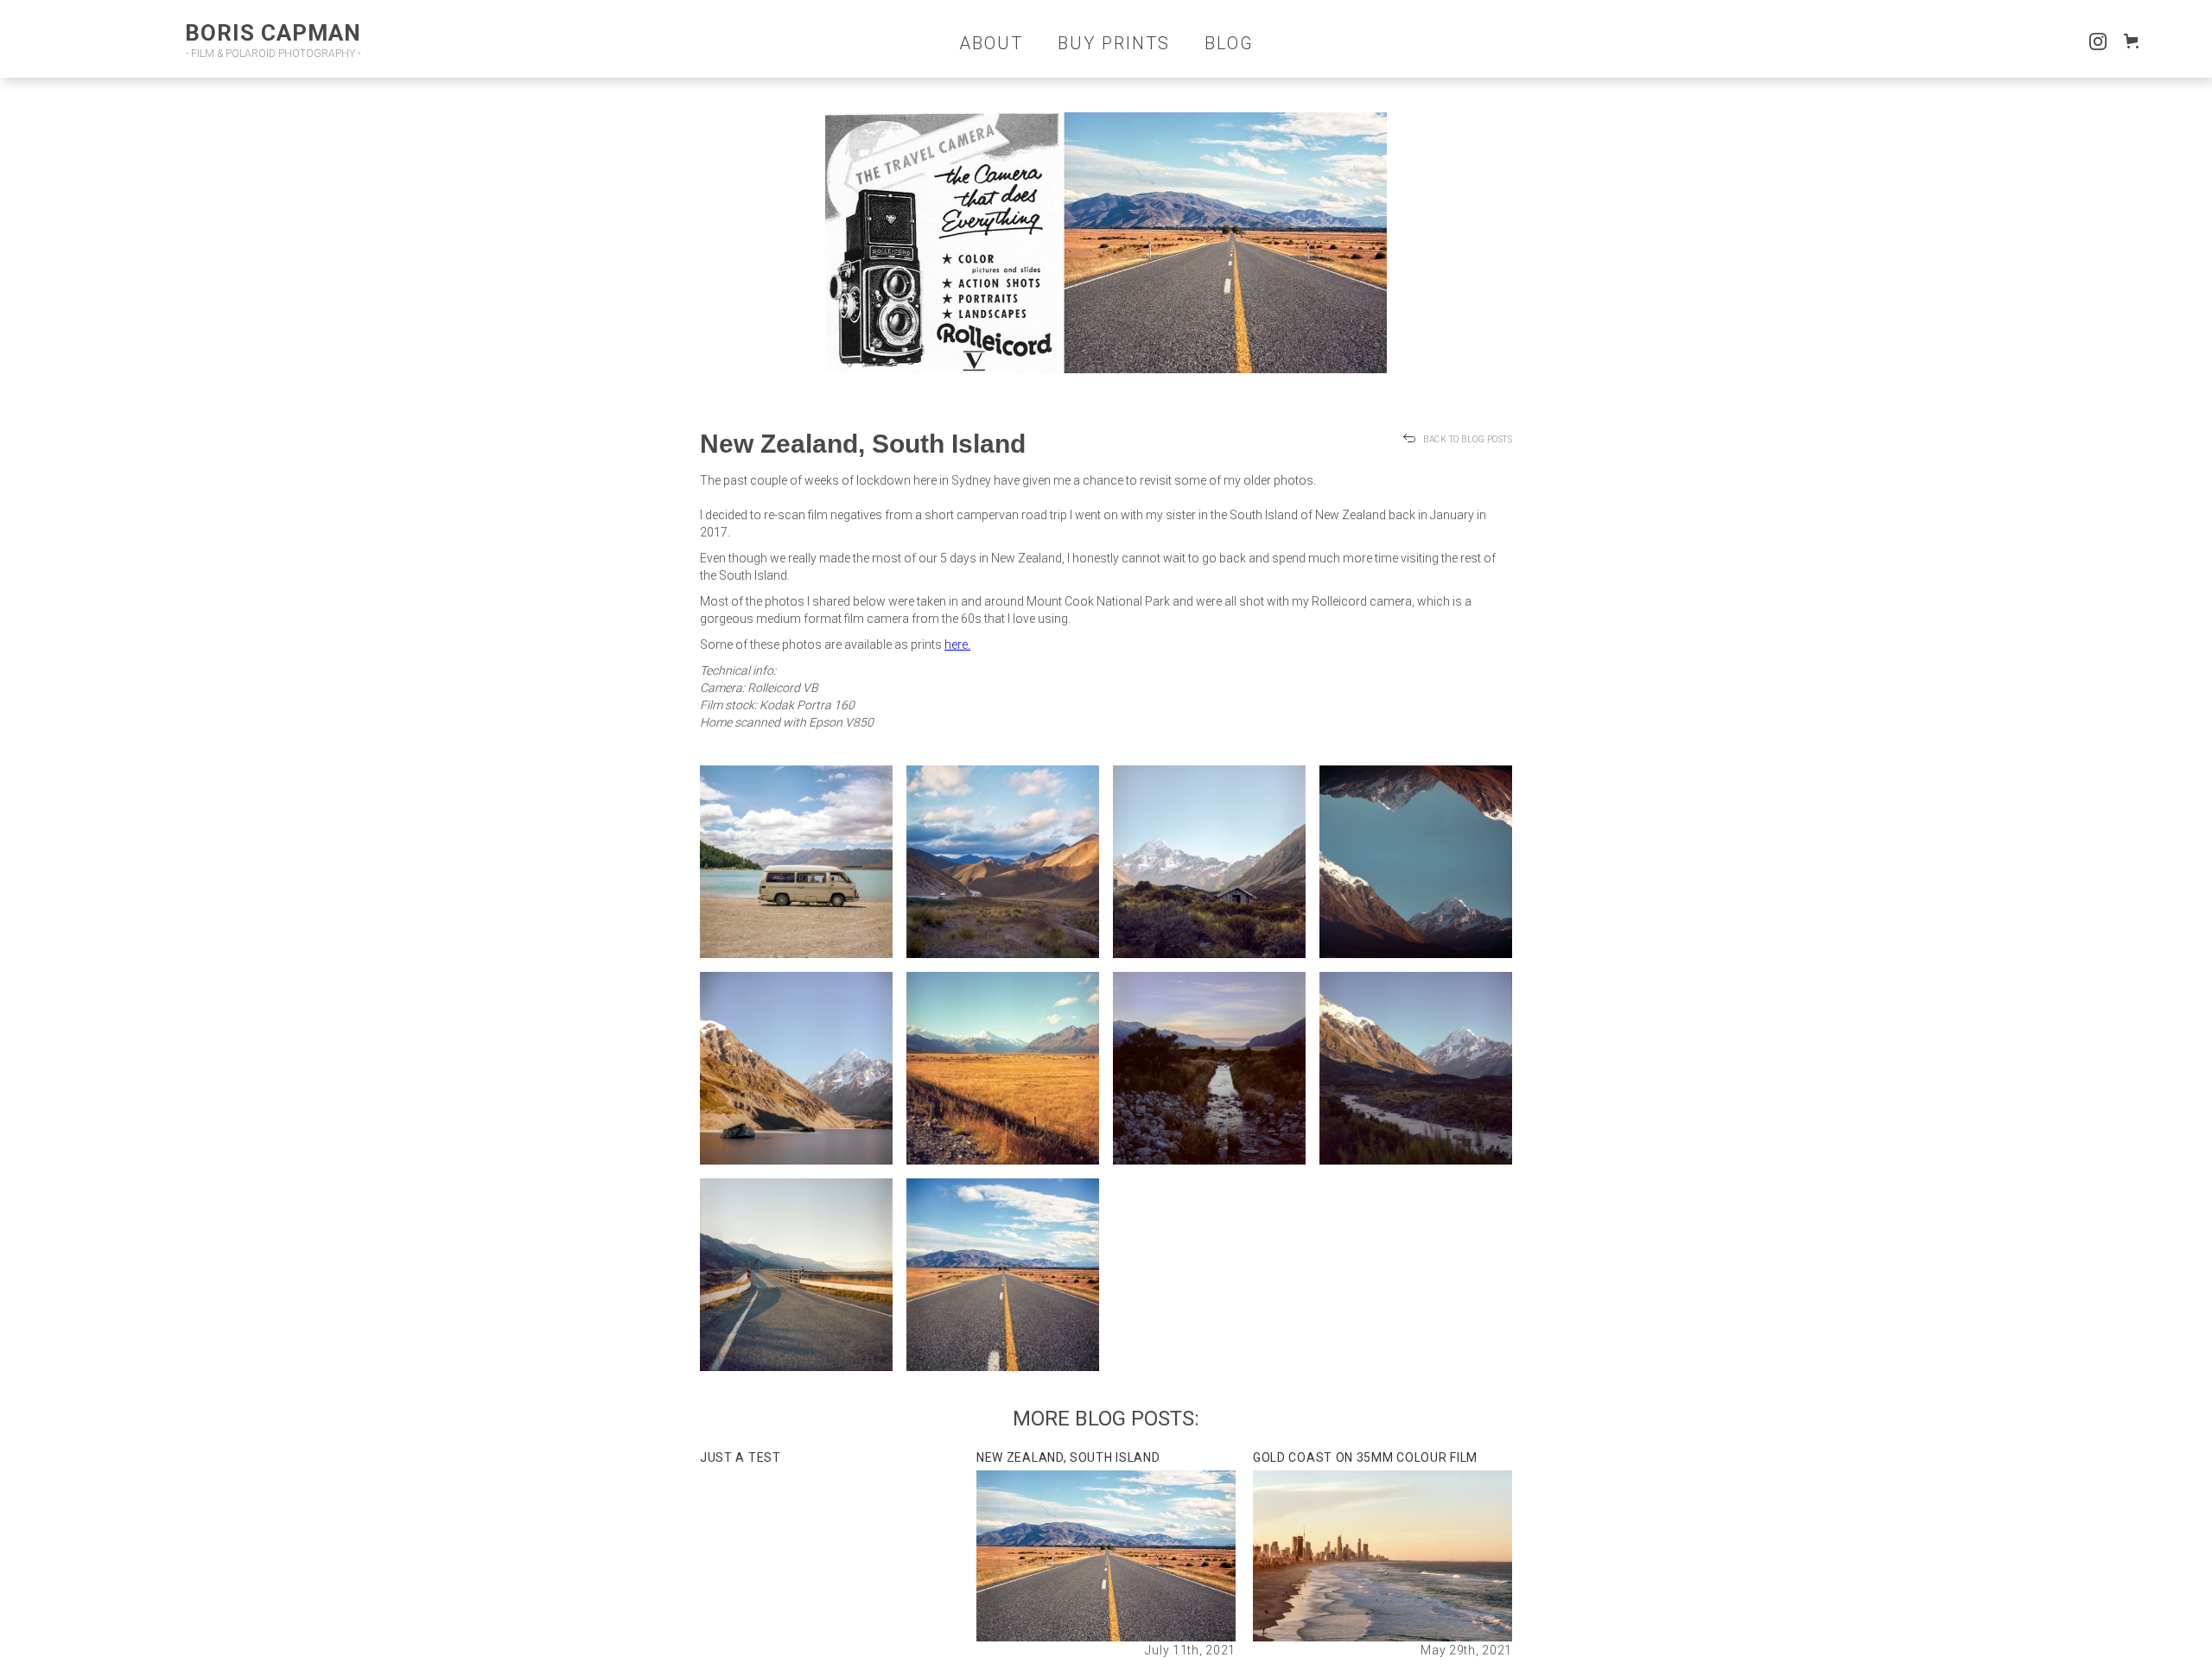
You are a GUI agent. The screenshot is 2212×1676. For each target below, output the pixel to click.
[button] (2135, 41)
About (991, 43)
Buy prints (1114, 43)
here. (957, 644)
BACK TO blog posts (1468, 439)
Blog (1229, 43)
